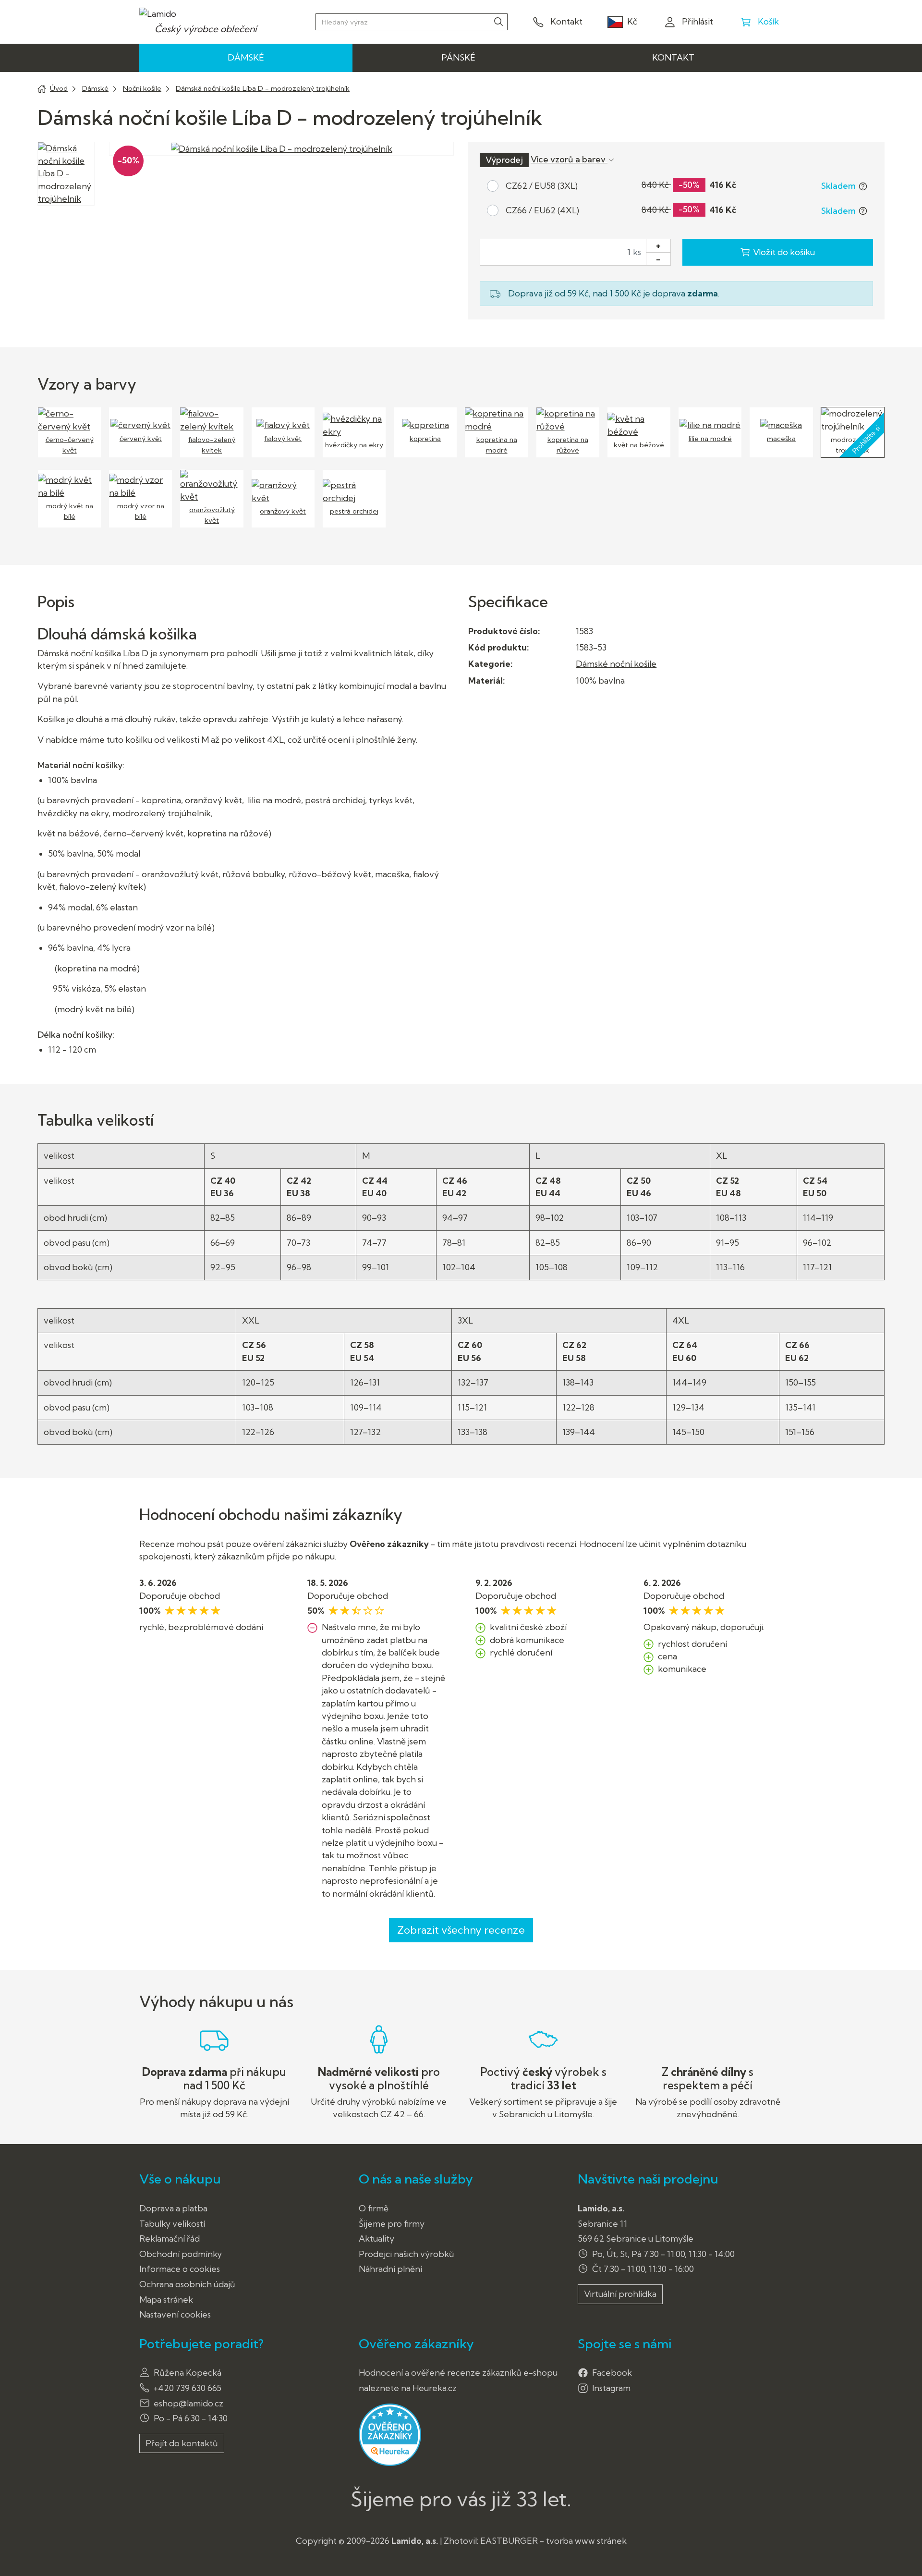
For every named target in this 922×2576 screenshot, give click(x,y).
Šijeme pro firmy (392, 2224)
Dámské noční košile (616, 664)
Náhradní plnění (390, 2269)
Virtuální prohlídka (620, 2294)
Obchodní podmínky (181, 2254)
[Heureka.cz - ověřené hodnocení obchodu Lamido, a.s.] (390, 2434)
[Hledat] (498, 21)
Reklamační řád (170, 2239)
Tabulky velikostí (172, 2224)
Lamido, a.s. (415, 2541)
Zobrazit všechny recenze (461, 1930)
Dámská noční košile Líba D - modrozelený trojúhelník (263, 88)
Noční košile (142, 88)
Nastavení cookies (175, 2314)
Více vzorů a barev (569, 159)
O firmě (374, 2208)
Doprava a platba (173, 2208)
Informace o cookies (180, 2269)
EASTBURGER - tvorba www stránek (553, 2541)
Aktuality (376, 2239)
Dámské (95, 88)
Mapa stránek (166, 2300)
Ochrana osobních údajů (187, 2284)
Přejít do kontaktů (182, 2443)
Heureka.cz (435, 2388)
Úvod (59, 88)
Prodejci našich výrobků (406, 2254)
